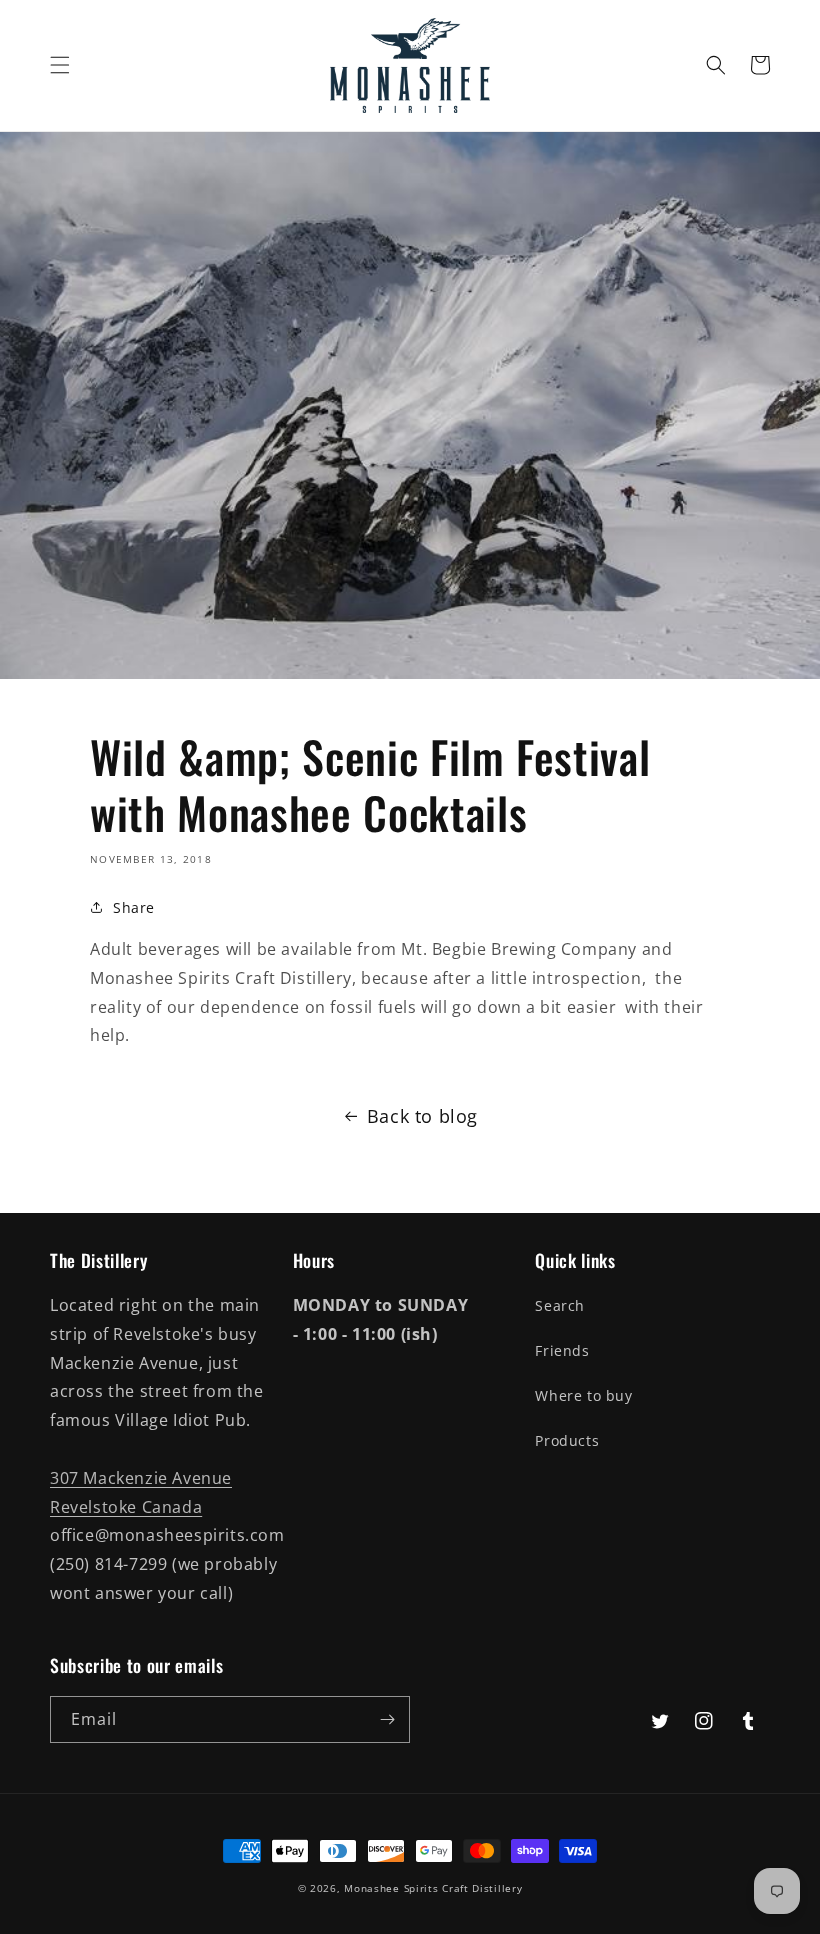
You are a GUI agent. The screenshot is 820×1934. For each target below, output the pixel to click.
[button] (60, 65)
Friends (562, 1350)
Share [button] (134, 907)
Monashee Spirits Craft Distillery (433, 1888)
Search (560, 1305)
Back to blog (422, 1116)
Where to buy (583, 1395)
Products (567, 1440)
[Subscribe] (387, 1719)
